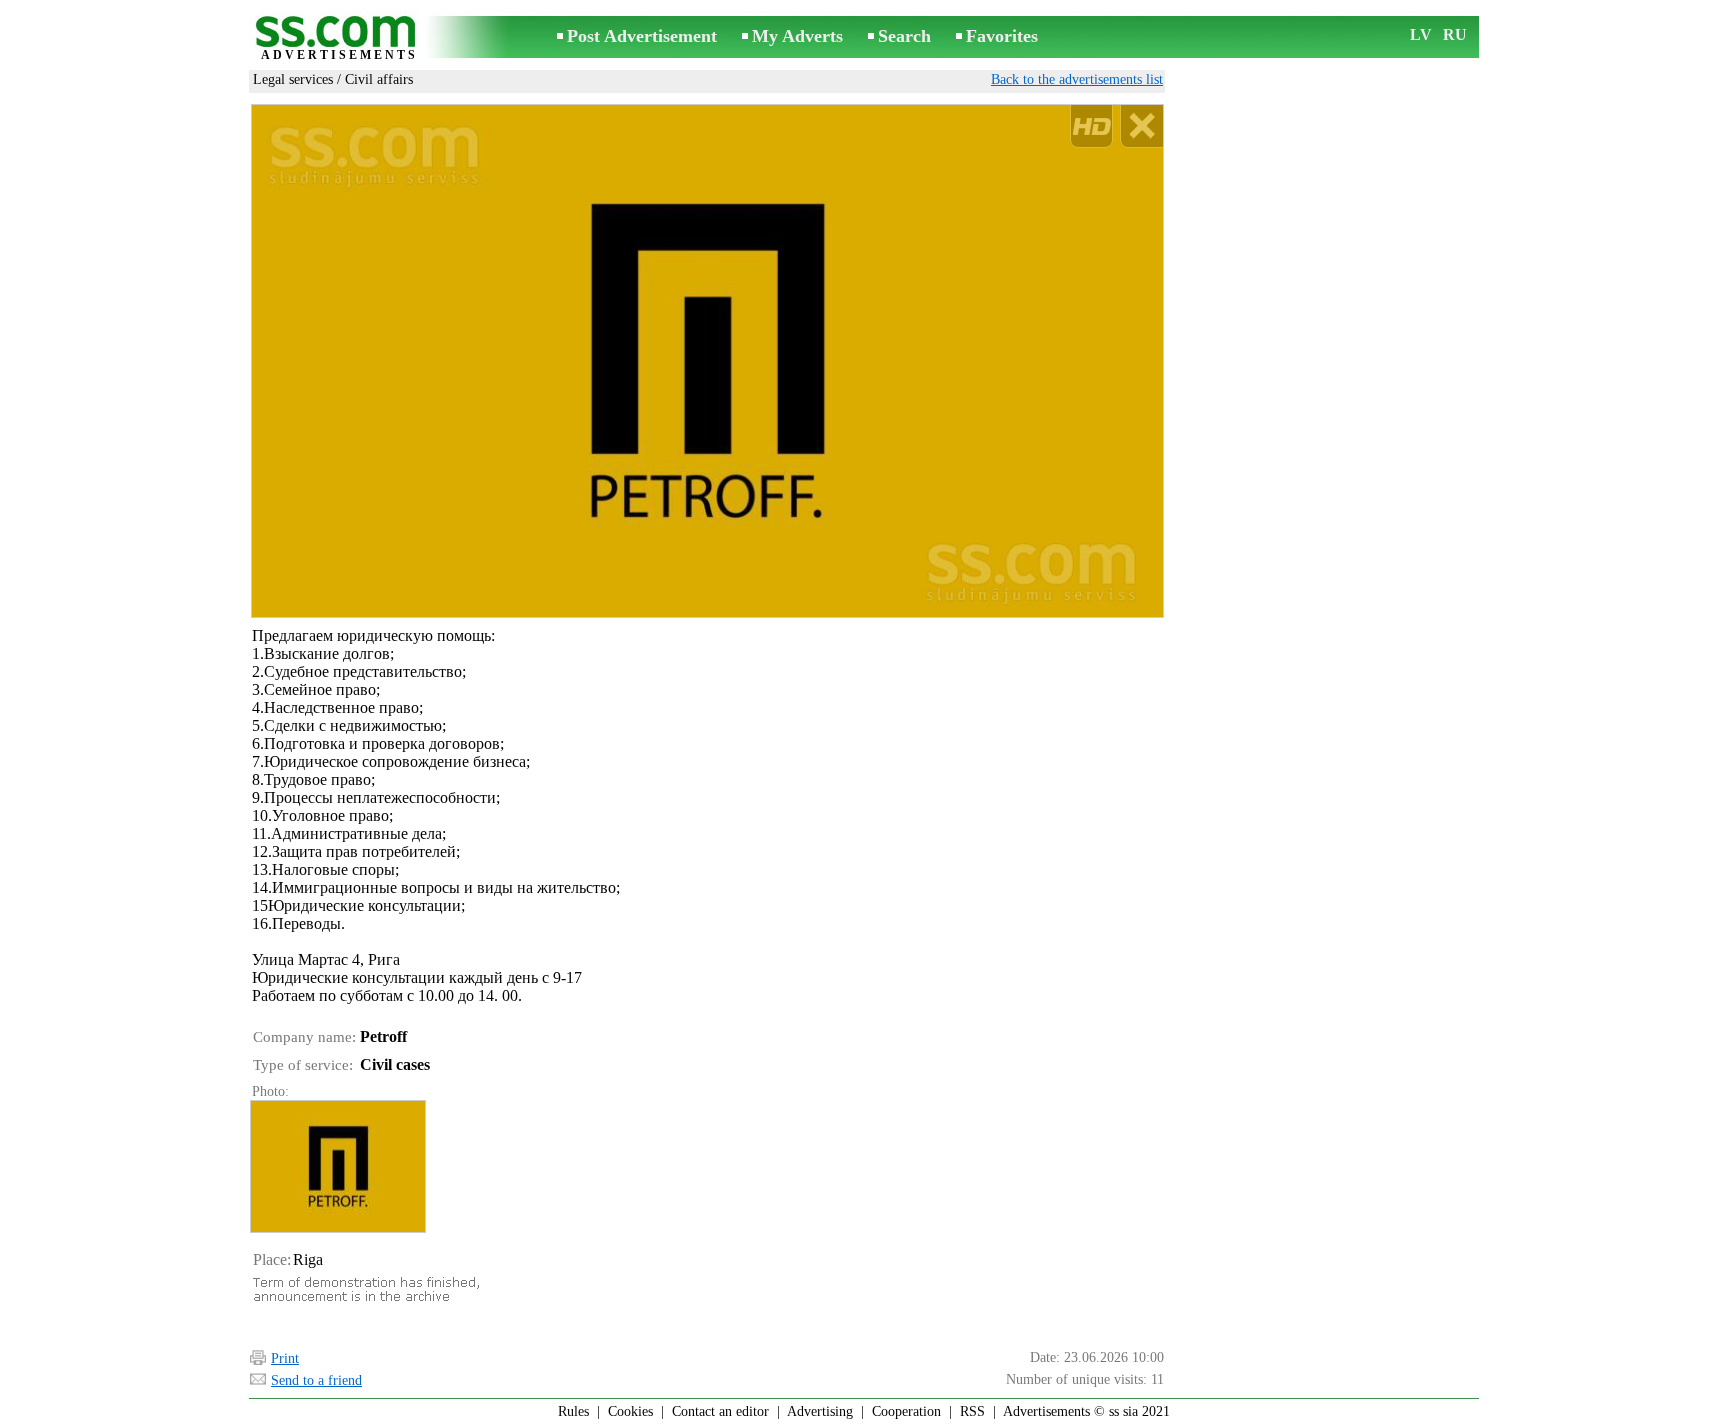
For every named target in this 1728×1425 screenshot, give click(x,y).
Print (285, 1358)
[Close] (1141, 126)
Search (904, 36)
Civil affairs (379, 79)
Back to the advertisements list (1077, 79)
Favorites (1002, 36)
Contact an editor (720, 1411)
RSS (972, 1411)
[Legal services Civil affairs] (337, 1166)
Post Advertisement (642, 36)
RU (1455, 34)
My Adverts (797, 36)
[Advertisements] (339, 38)
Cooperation (906, 1411)
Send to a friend (316, 1380)
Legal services (293, 79)
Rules (573, 1411)
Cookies (630, 1411)
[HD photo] (707, 361)
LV (1421, 34)
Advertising (820, 1411)
